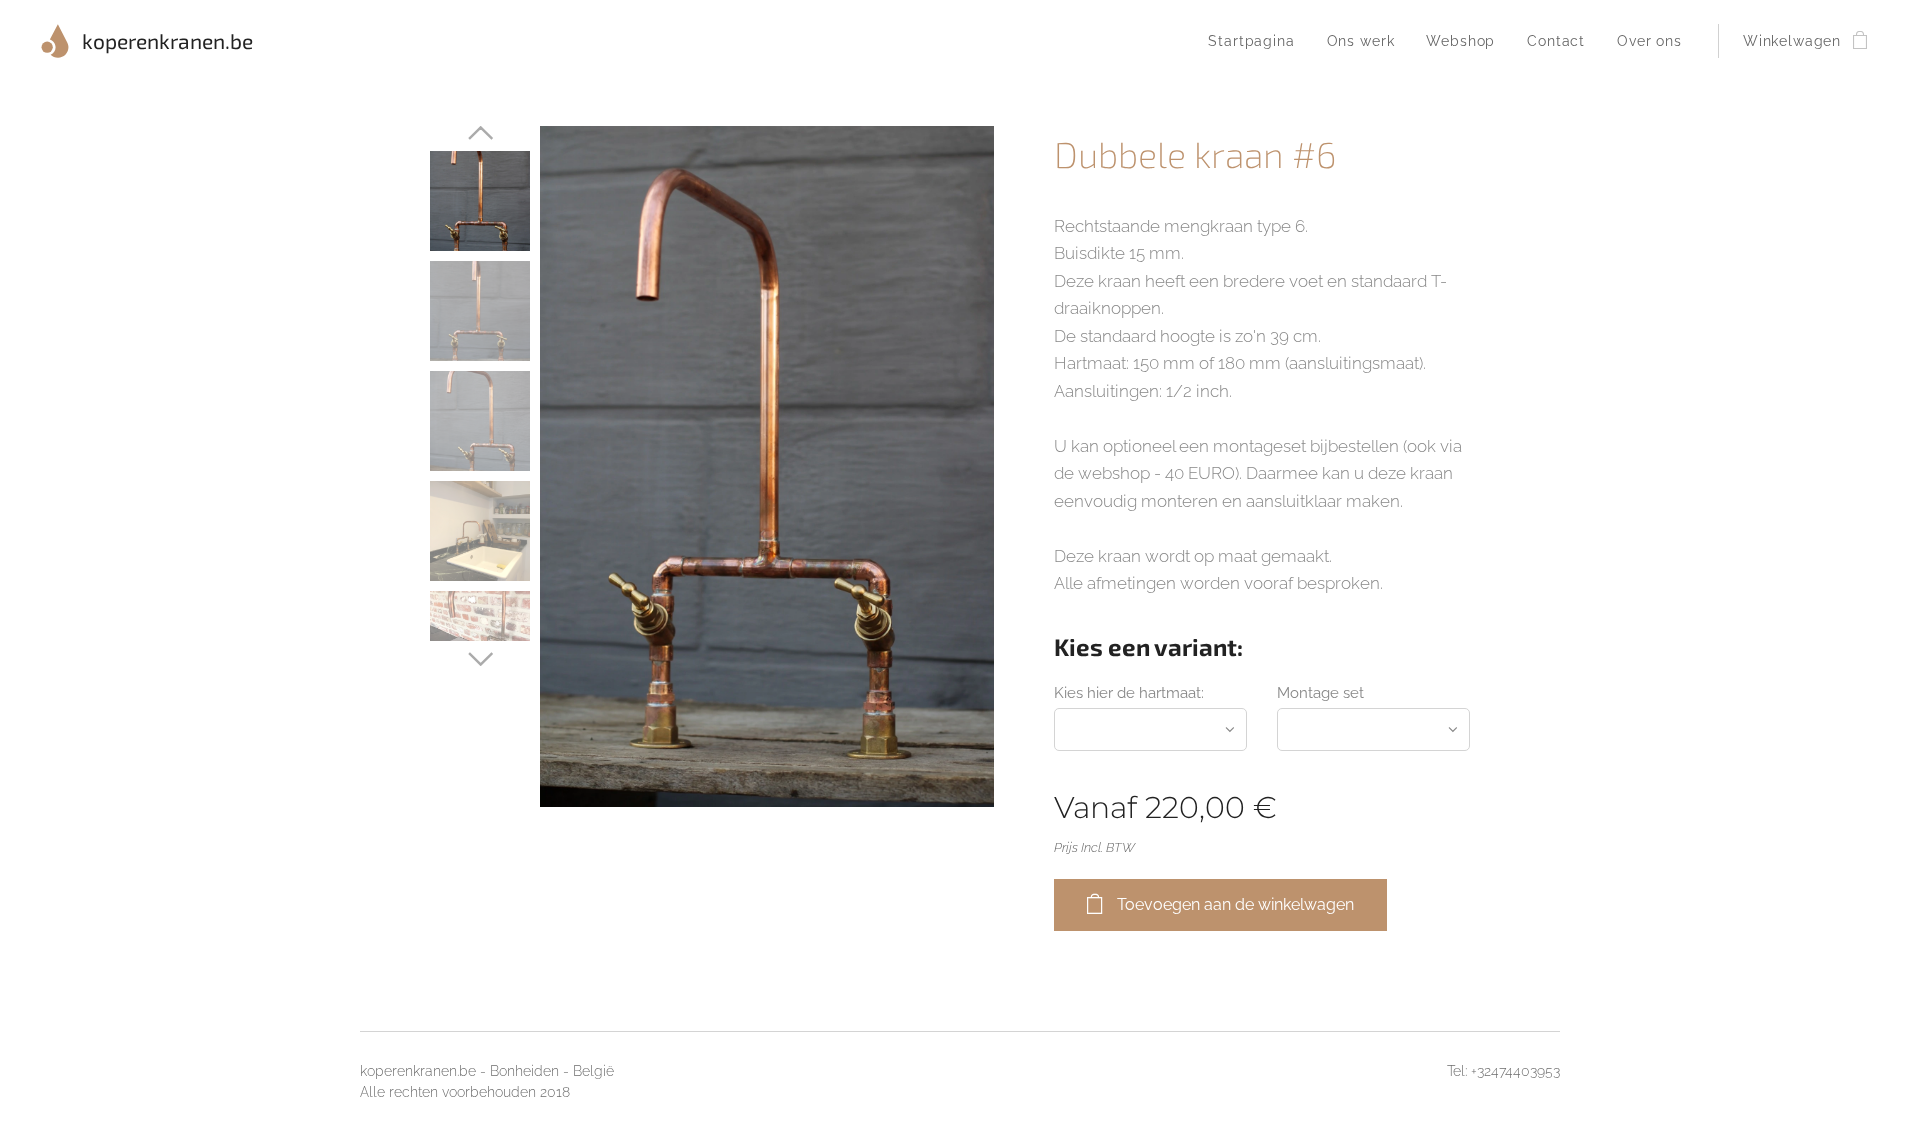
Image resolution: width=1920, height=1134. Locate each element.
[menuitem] (1256, 41)
